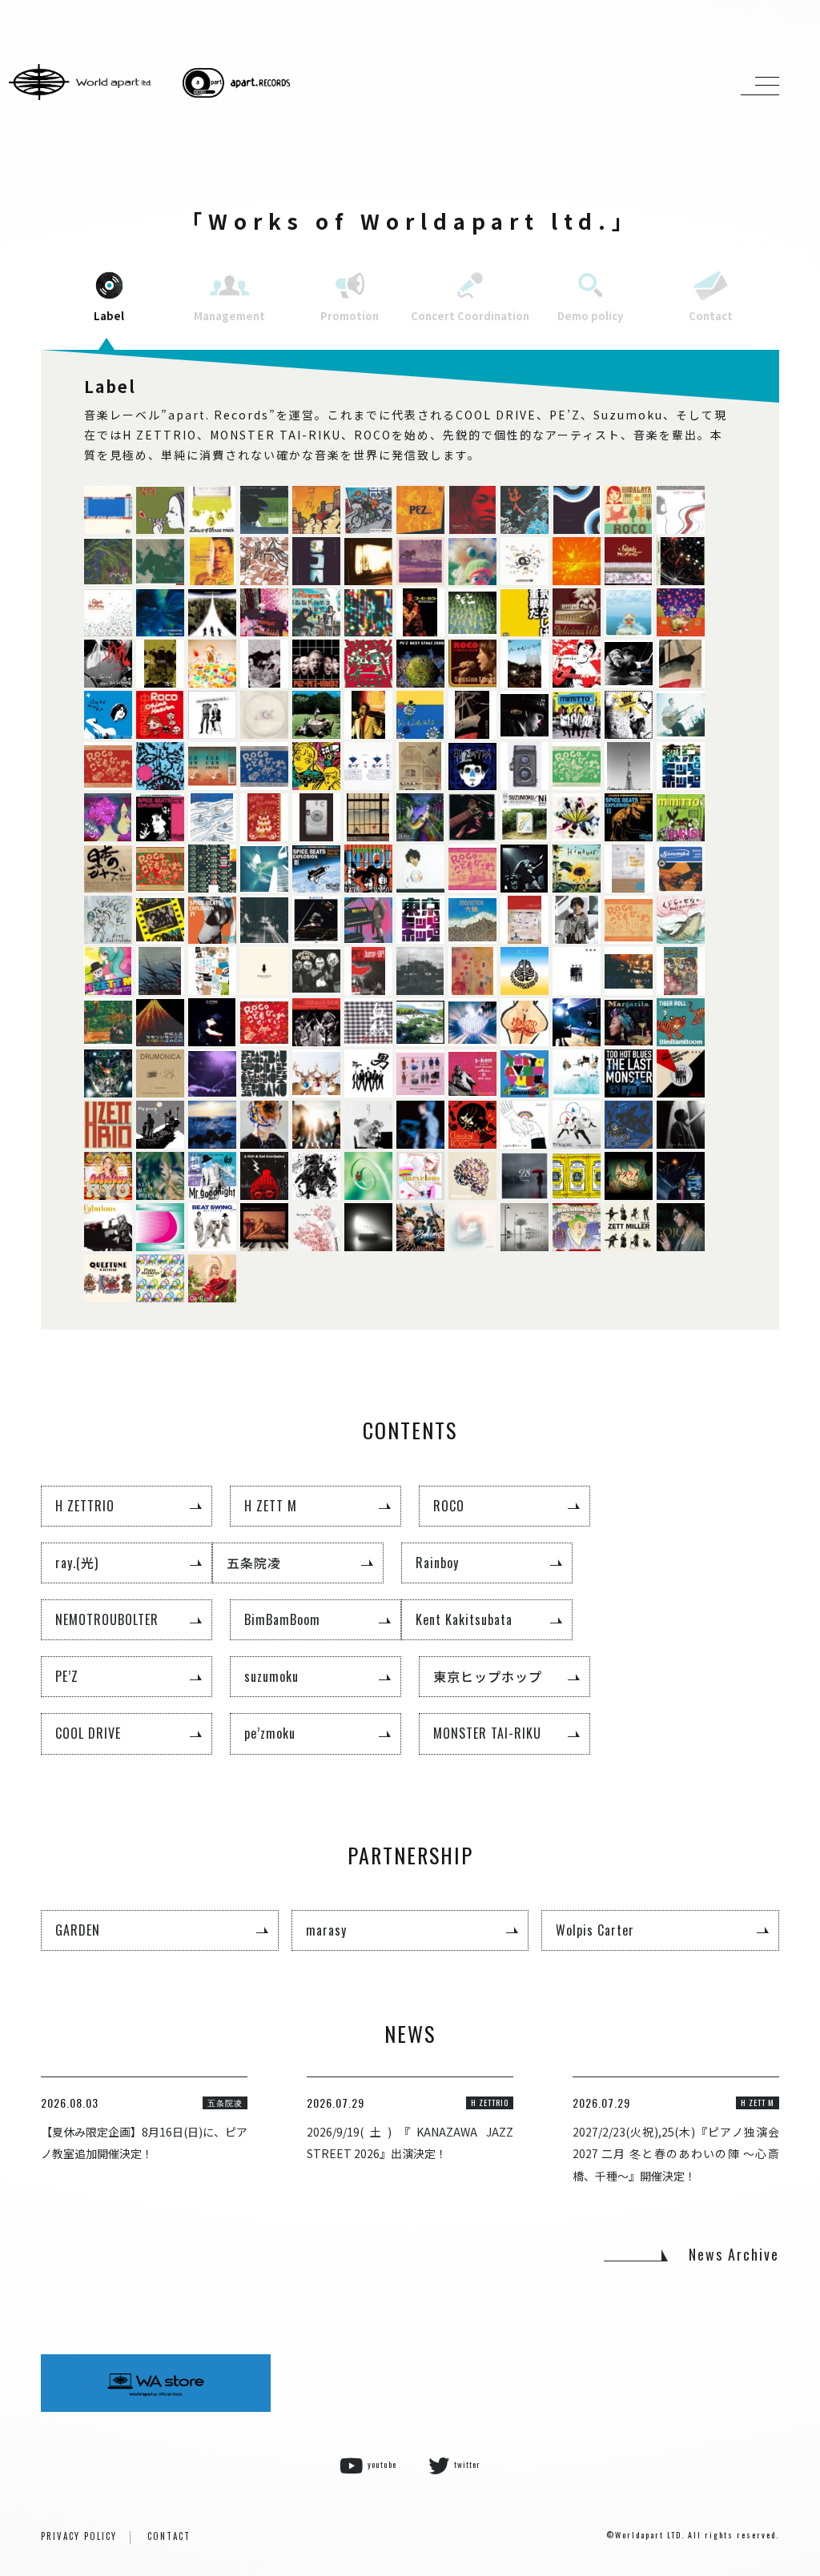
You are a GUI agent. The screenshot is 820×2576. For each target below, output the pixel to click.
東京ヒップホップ (488, 1676)
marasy (326, 1930)
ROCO (449, 1506)
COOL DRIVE (88, 1733)
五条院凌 (254, 1563)
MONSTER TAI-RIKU (487, 1733)
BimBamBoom (282, 1619)
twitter (467, 2464)
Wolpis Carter (595, 1930)
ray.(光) (77, 1563)
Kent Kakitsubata (464, 1619)
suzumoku (271, 1676)
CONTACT (169, 2536)
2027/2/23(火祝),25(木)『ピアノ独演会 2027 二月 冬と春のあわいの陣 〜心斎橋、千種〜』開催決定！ (676, 2153)
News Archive (734, 2254)
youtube (382, 2464)
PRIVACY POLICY (79, 2536)
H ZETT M (271, 1506)
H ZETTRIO (85, 1506)
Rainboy (437, 1563)
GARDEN (78, 1930)
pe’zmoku (270, 1733)
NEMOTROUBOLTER (107, 1619)
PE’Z (67, 1676)
